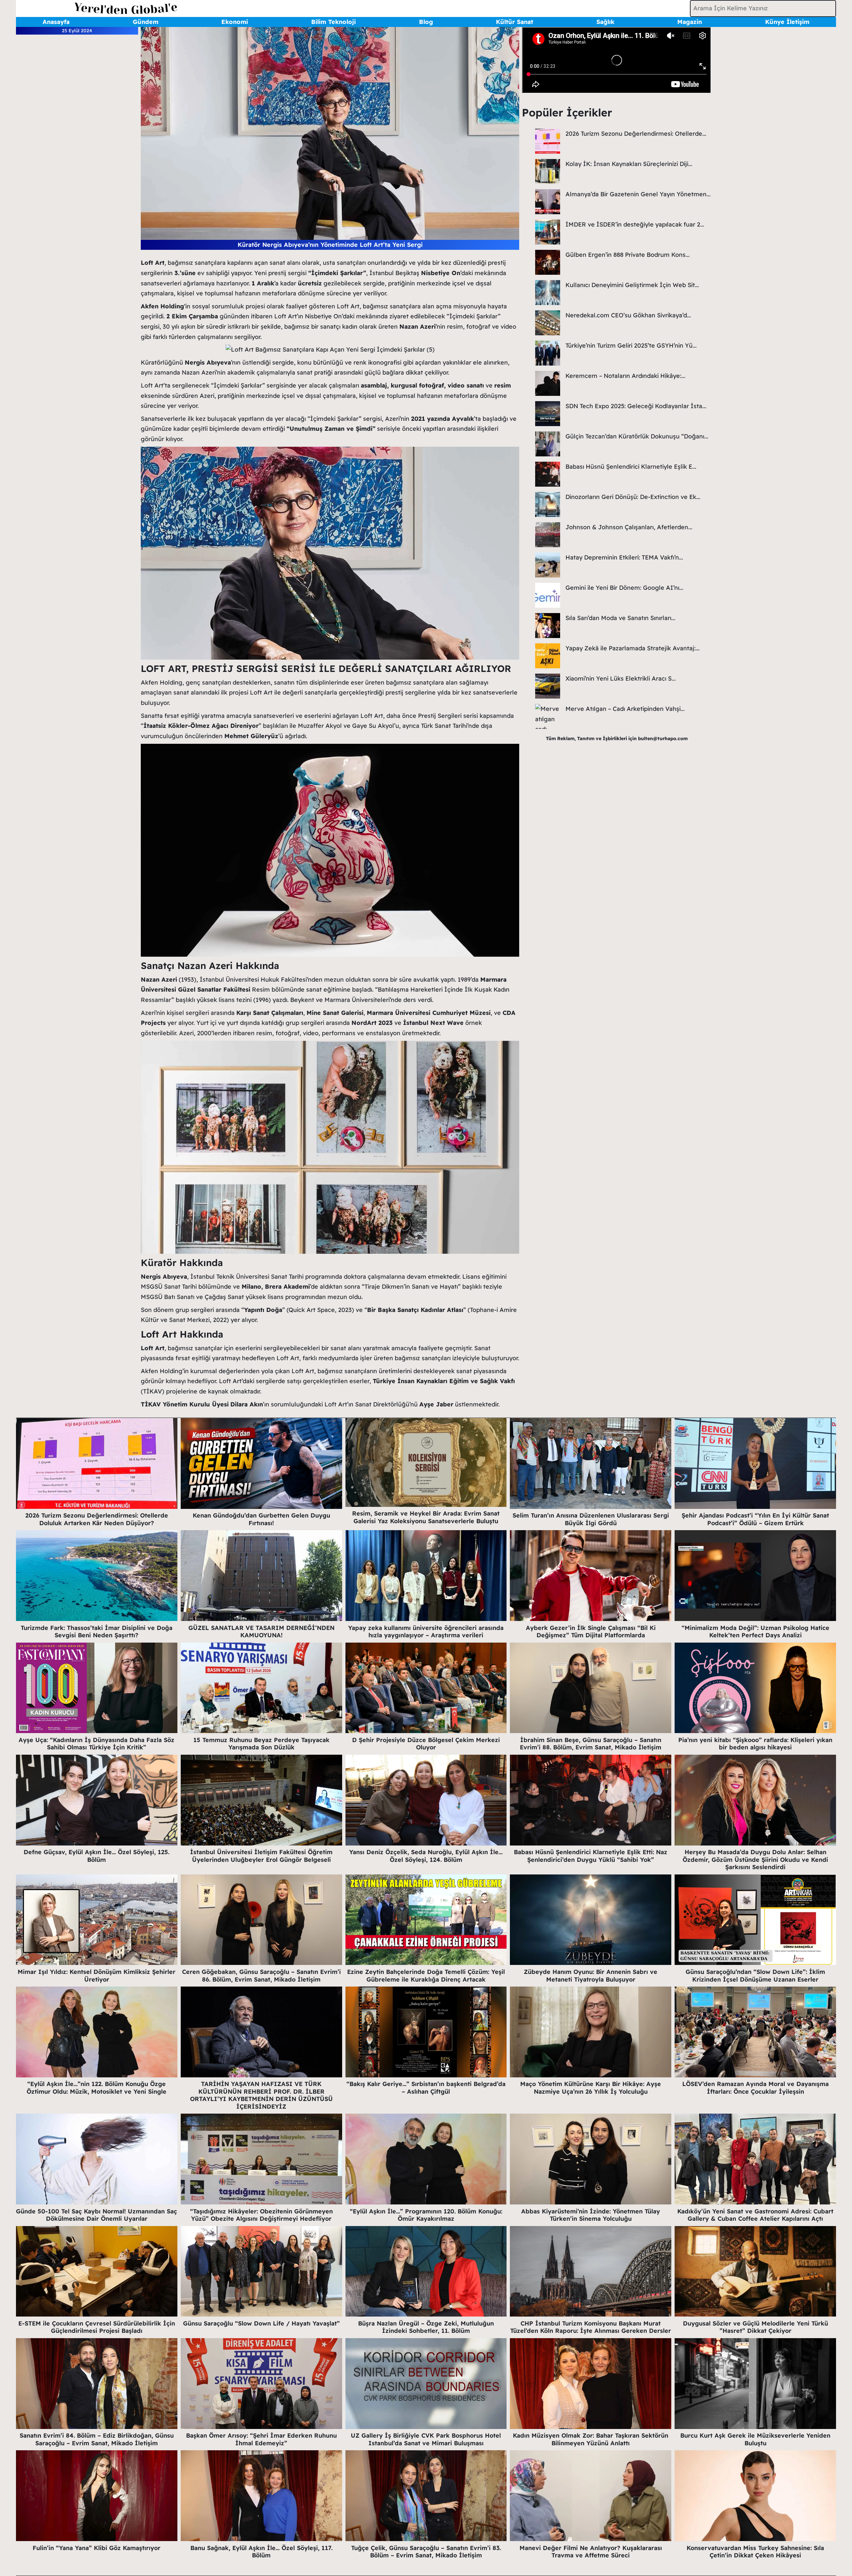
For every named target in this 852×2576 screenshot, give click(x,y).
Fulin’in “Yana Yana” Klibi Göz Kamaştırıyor (97, 2548)
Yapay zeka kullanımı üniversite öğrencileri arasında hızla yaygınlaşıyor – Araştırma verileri (426, 1632)
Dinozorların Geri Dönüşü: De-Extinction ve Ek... (633, 497)
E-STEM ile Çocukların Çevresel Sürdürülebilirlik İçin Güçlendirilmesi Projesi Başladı (97, 2327)
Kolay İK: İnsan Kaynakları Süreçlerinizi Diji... (629, 164)
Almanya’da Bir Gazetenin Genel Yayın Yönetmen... (638, 194)
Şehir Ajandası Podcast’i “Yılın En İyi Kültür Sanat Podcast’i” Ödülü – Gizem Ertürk (755, 1519)
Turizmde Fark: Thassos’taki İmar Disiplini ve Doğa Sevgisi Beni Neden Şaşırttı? (97, 1632)
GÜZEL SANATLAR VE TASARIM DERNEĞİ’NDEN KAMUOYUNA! (261, 1632)
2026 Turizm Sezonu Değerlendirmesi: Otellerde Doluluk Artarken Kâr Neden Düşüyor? (97, 1519)
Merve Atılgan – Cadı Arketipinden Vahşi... (625, 709)
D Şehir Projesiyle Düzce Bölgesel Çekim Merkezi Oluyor (426, 1744)
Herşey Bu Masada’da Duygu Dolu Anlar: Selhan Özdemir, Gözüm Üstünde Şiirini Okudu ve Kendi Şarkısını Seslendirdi (755, 1859)
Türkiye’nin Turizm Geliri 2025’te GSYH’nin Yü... (631, 345)
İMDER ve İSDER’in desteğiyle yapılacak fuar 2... (635, 224)
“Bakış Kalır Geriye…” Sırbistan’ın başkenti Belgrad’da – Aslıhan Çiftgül (426, 2088)
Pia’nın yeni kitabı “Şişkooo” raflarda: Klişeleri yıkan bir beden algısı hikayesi (755, 1744)
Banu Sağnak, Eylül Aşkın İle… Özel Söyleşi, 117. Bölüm (261, 2552)
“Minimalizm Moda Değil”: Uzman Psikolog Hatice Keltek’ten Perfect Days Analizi (755, 1632)
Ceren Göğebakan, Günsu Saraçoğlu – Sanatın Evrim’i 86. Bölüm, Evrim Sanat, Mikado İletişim (261, 1976)
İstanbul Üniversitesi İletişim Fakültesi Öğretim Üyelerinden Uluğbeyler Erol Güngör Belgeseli (261, 1856)
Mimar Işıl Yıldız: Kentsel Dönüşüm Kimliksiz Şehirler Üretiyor (97, 1976)
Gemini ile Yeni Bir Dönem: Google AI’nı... (624, 588)
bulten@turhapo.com (663, 738)
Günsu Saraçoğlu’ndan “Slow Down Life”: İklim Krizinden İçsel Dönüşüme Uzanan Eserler (755, 1976)
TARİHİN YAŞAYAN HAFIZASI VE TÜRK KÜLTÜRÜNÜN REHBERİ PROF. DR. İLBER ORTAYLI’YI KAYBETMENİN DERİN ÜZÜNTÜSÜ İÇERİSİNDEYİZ (261, 2095)
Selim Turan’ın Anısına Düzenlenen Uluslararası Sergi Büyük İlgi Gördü (591, 1519)
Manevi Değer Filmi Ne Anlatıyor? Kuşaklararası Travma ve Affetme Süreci (591, 2552)
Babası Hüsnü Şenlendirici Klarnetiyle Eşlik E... (631, 467)
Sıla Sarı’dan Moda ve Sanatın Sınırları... (620, 618)
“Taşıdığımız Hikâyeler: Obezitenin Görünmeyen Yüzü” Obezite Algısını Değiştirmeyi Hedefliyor (261, 2215)
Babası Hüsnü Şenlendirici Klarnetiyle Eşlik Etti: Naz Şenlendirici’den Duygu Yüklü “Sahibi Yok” (591, 1856)
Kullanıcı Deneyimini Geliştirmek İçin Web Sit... (632, 285)
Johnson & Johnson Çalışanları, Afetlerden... (629, 527)
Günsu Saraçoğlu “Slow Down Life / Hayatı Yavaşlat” (261, 2323)
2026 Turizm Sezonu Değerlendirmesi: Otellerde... (636, 134)
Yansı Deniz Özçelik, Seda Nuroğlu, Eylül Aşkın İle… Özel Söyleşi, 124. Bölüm (426, 1856)
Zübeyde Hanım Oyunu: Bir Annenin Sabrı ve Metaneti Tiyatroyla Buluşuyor (591, 1976)
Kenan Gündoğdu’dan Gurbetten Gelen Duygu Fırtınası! (261, 1519)
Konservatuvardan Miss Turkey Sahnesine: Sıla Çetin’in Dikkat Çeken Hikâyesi (755, 2552)
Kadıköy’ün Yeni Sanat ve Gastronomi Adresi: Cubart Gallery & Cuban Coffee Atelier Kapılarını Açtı (755, 2215)
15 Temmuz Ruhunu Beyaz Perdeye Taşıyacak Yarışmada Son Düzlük (261, 1744)
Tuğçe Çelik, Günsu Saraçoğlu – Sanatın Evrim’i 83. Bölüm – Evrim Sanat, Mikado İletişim (426, 2552)
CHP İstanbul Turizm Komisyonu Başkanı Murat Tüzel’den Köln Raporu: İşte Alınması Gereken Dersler (591, 2327)
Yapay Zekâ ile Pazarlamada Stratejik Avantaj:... (633, 648)
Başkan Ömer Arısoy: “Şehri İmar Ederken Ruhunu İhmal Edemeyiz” (261, 2439)
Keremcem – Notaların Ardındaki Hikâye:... (625, 376)
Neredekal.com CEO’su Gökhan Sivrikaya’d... (628, 315)
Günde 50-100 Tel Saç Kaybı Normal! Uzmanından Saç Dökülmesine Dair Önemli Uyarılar (97, 2215)
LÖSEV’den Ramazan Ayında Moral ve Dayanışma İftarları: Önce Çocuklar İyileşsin (755, 2088)
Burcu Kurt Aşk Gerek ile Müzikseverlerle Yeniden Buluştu (755, 2439)
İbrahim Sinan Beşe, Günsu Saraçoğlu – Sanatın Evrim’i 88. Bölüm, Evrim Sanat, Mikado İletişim (591, 1744)
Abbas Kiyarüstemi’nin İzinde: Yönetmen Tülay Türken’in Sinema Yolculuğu (591, 2215)
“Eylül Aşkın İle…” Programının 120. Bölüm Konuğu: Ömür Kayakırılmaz (426, 2215)
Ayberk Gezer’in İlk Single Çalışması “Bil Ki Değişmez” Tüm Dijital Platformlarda (591, 1632)
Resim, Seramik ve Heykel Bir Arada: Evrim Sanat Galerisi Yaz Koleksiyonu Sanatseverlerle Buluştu (426, 1517)
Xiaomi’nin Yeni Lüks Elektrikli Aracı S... (621, 678)
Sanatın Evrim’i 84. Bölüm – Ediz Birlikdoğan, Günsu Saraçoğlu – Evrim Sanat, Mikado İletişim (97, 2439)
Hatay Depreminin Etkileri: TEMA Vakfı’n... (624, 557)
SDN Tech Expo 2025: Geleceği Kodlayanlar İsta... (636, 406)
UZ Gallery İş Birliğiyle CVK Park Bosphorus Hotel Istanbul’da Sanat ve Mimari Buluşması (426, 2439)
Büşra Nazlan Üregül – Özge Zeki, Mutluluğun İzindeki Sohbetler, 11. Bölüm (426, 2327)
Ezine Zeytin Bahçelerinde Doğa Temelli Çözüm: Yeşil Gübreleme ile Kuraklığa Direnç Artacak (426, 1976)
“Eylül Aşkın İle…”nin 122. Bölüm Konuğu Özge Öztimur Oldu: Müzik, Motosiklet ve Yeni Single (97, 2088)
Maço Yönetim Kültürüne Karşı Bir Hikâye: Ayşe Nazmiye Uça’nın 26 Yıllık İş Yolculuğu (591, 2088)
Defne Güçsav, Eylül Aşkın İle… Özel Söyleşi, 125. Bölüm (97, 1856)
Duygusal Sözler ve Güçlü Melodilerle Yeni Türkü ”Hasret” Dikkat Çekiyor (755, 2327)
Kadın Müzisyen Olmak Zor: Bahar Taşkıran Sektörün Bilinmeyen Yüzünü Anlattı (591, 2439)
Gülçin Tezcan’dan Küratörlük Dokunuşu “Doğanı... (637, 436)
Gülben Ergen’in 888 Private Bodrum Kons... (628, 255)
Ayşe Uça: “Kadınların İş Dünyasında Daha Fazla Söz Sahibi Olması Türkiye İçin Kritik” (97, 1744)
